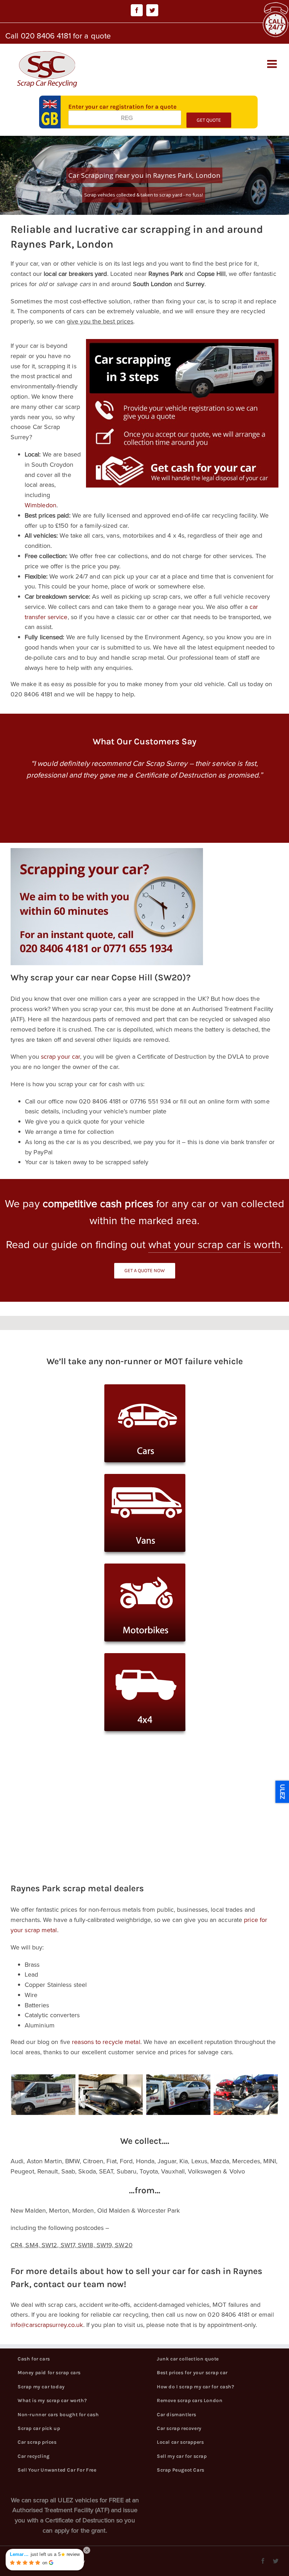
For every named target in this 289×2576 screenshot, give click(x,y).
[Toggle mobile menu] (273, 64)
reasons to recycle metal (106, 2042)
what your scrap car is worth (214, 1245)
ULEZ (282, 1792)
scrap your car (60, 1057)
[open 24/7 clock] (275, 7)
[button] (16, 2096)
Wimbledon (41, 505)
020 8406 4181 (46, 36)
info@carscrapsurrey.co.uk (47, 2325)
